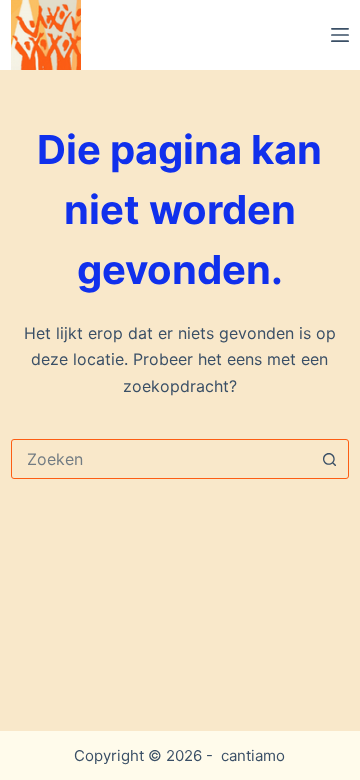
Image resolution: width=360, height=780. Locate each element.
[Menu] (340, 35)
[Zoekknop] (329, 459)
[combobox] (161, 459)
